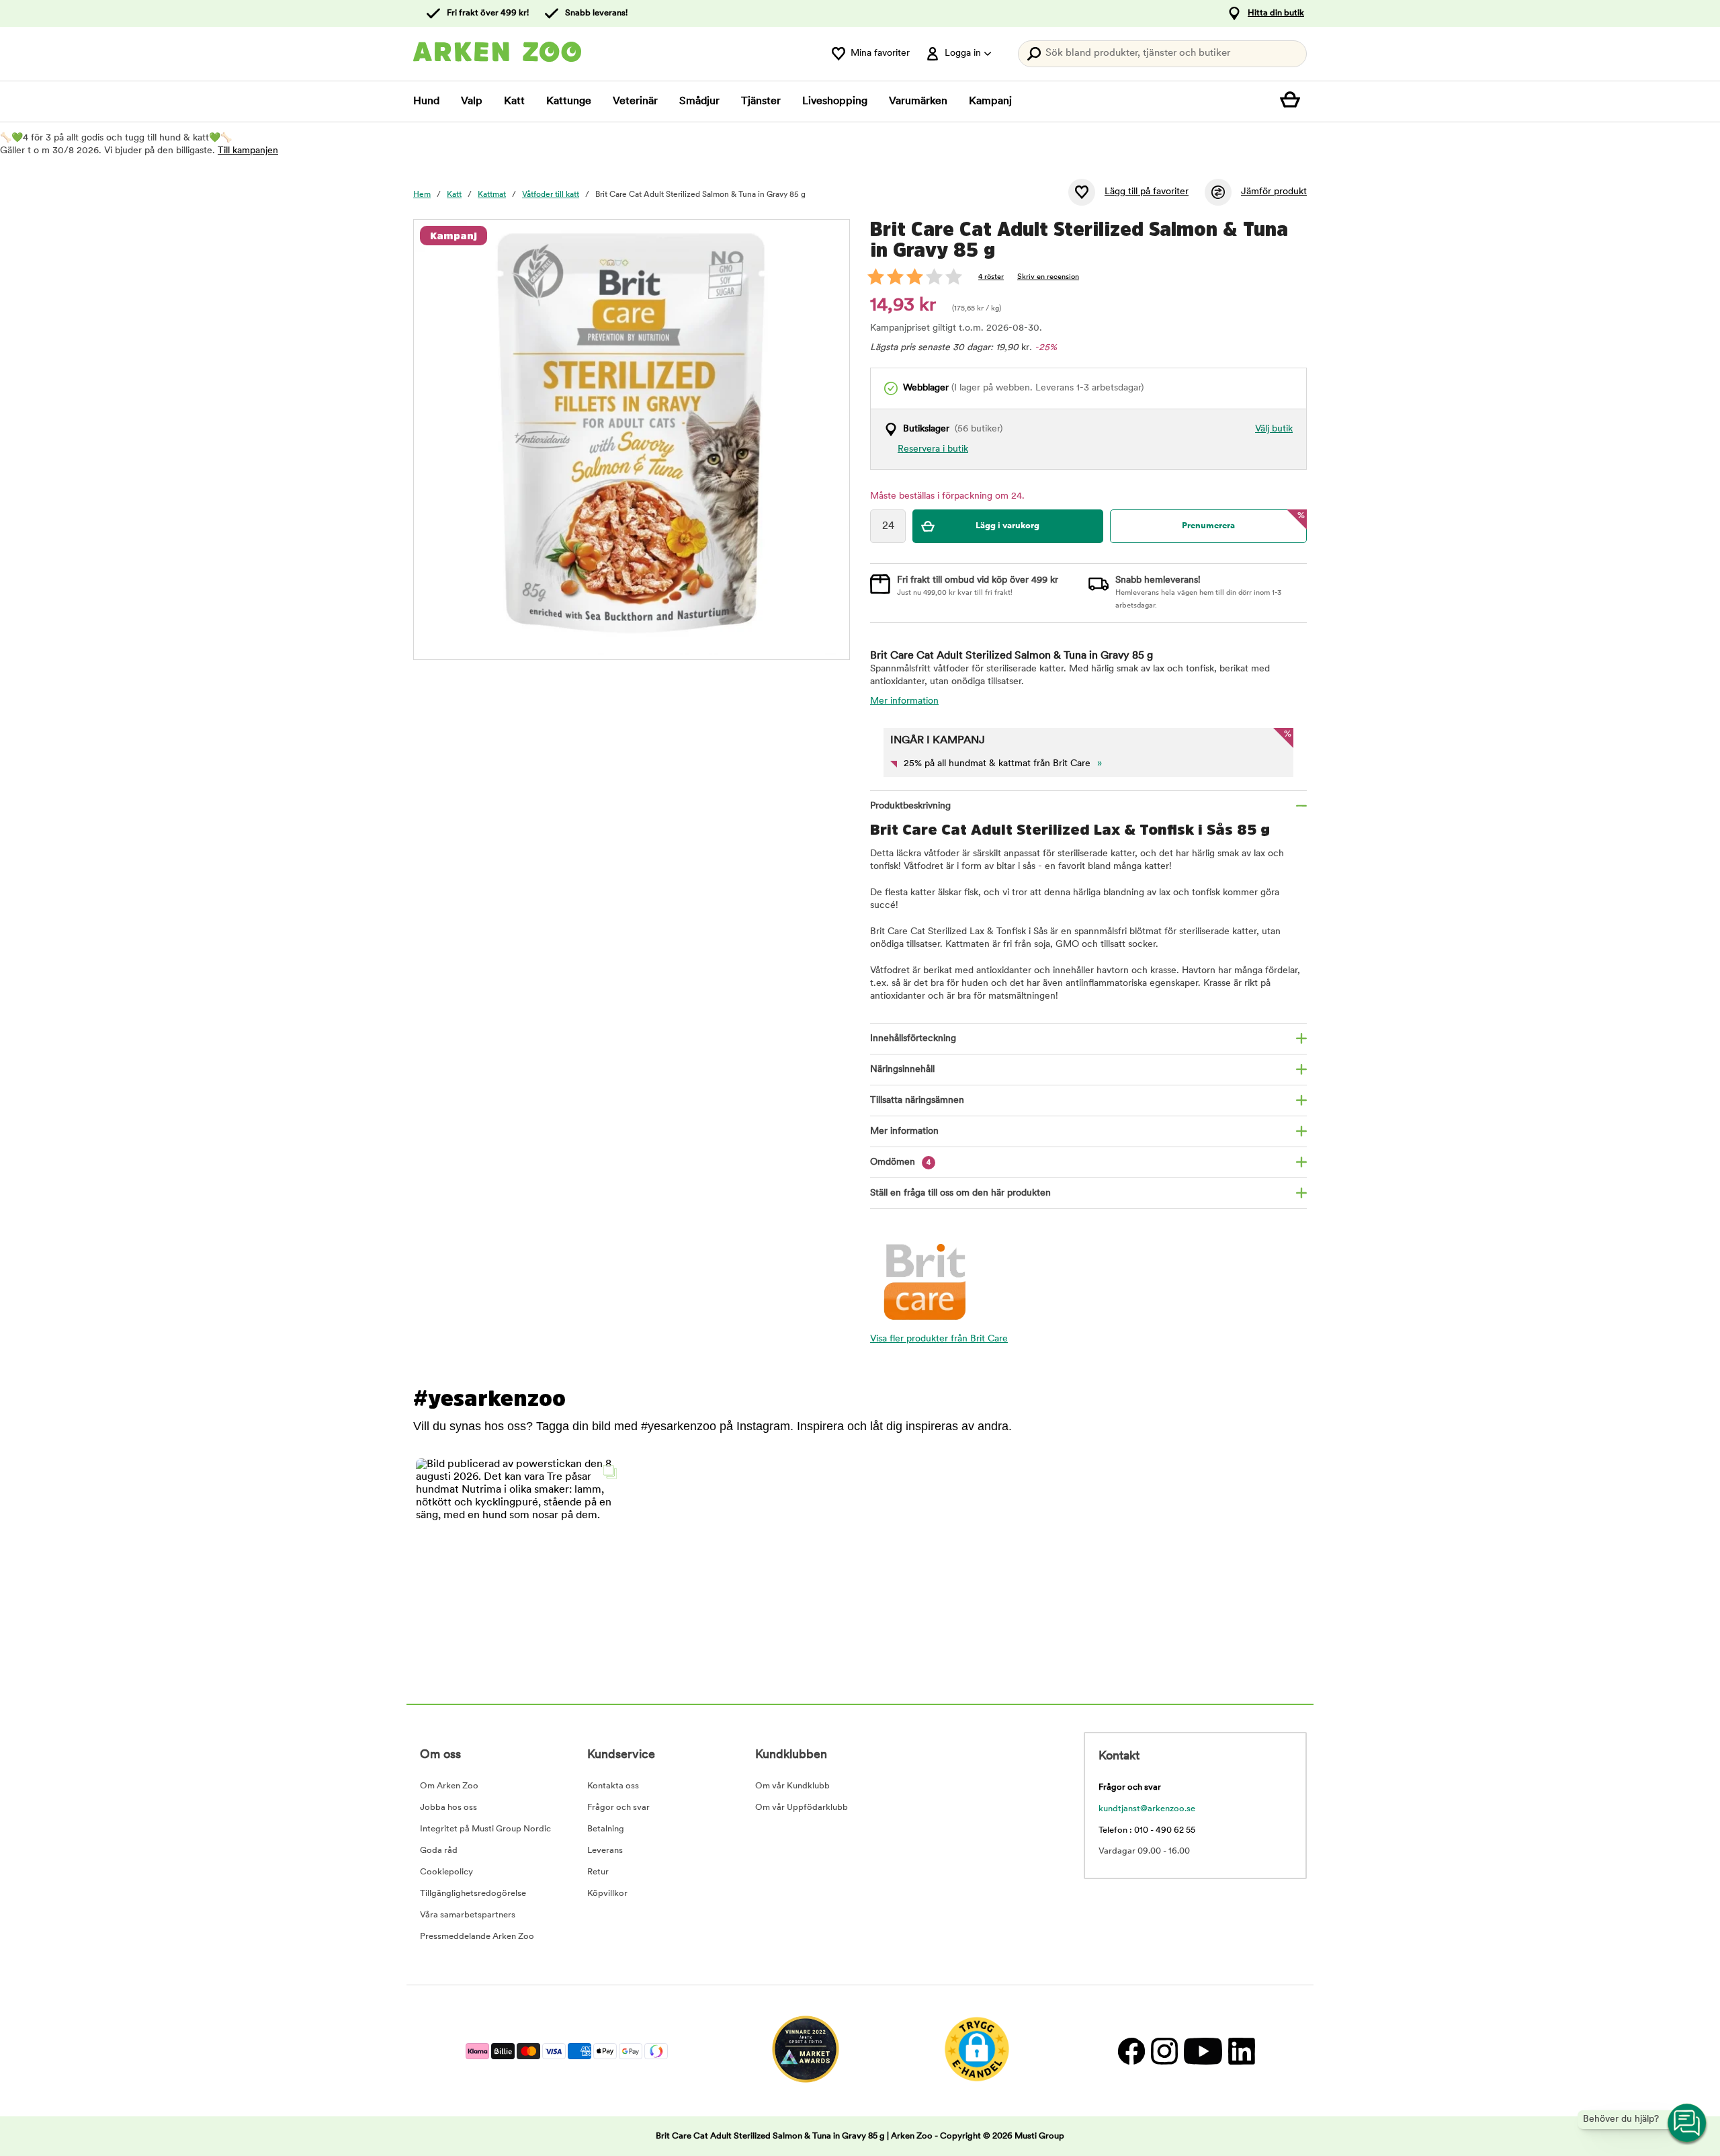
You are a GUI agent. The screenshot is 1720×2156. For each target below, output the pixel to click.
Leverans (605, 1851)
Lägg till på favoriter (1147, 192)
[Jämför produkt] (1218, 192)
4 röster (991, 277)
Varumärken (918, 101)
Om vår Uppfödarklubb (802, 1808)
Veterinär (635, 101)
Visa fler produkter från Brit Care (939, 1339)
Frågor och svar (618, 1808)
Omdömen (901, 1162)
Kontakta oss (613, 1786)
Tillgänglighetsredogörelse (473, 1894)
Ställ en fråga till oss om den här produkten (960, 1193)
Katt (514, 101)
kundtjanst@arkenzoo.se (1147, 1809)
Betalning (606, 1829)
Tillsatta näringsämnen (917, 1101)
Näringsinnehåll (902, 1070)
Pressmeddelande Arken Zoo (477, 1937)
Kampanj (990, 101)
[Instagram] (1164, 2051)
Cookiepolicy (446, 1872)
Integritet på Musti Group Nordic (485, 1829)
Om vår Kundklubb (792, 1786)
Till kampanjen (248, 151)
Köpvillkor (607, 1894)
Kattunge (569, 101)
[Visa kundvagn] (1293, 101)
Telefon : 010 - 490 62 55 (1147, 1830)
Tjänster (761, 101)
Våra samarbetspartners (468, 1915)
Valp (472, 101)
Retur (598, 1872)
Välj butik (1274, 429)
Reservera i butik (933, 449)
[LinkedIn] (1240, 2051)
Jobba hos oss (448, 1808)
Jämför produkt (1274, 192)
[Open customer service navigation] (1688, 2124)
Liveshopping (835, 101)
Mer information (904, 701)
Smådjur (699, 101)
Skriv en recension (1048, 277)
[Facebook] (1131, 2051)
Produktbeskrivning (910, 806)
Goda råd (439, 1851)
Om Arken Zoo (449, 1786)
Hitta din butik (1276, 13)
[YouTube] (1203, 2051)
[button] (520, 1562)
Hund (426, 101)
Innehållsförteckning (913, 1039)
